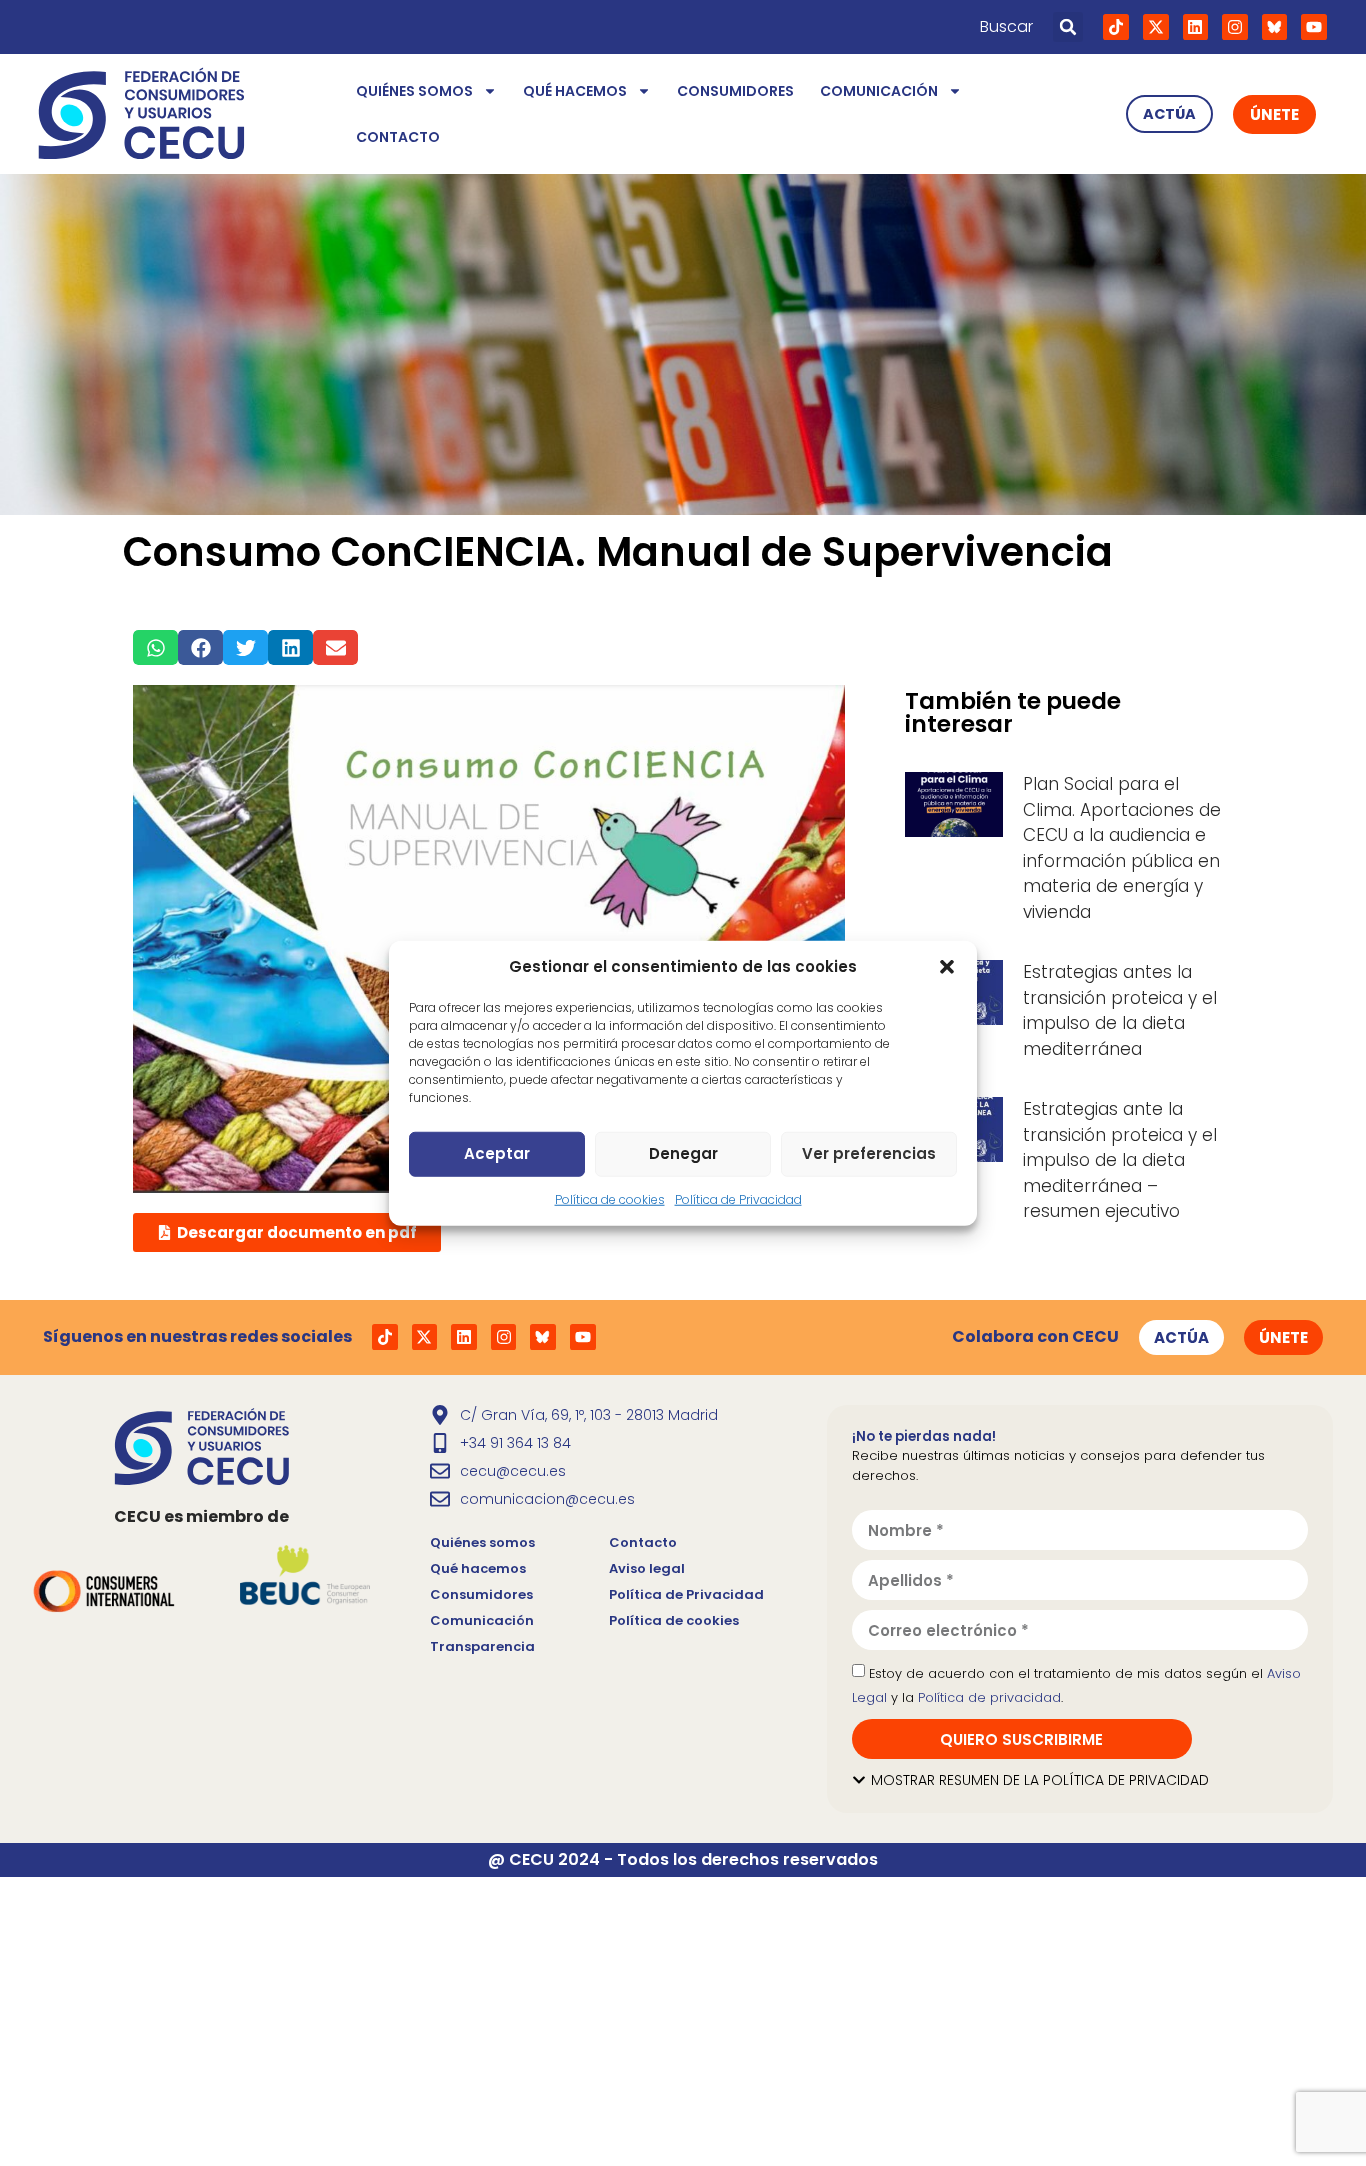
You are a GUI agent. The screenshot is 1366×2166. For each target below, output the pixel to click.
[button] (947, 967)
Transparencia (482, 1646)
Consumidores (735, 91)
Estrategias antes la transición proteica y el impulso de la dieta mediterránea (1120, 1010)
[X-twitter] (1156, 27)
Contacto (398, 137)
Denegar (683, 1153)
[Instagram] (1235, 27)
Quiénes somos (414, 91)
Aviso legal (647, 1568)
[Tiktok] (1116, 27)
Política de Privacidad (738, 1198)
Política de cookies (610, 1198)
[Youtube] (1314, 27)
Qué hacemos (575, 91)
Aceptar (497, 1153)
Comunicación (879, 91)
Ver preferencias (869, 1153)
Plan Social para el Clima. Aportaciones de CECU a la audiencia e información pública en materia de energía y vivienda (1122, 848)
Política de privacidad (989, 1697)
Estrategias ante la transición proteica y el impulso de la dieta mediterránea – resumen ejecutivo (1120, 1160)
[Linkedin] (1196, 27)
